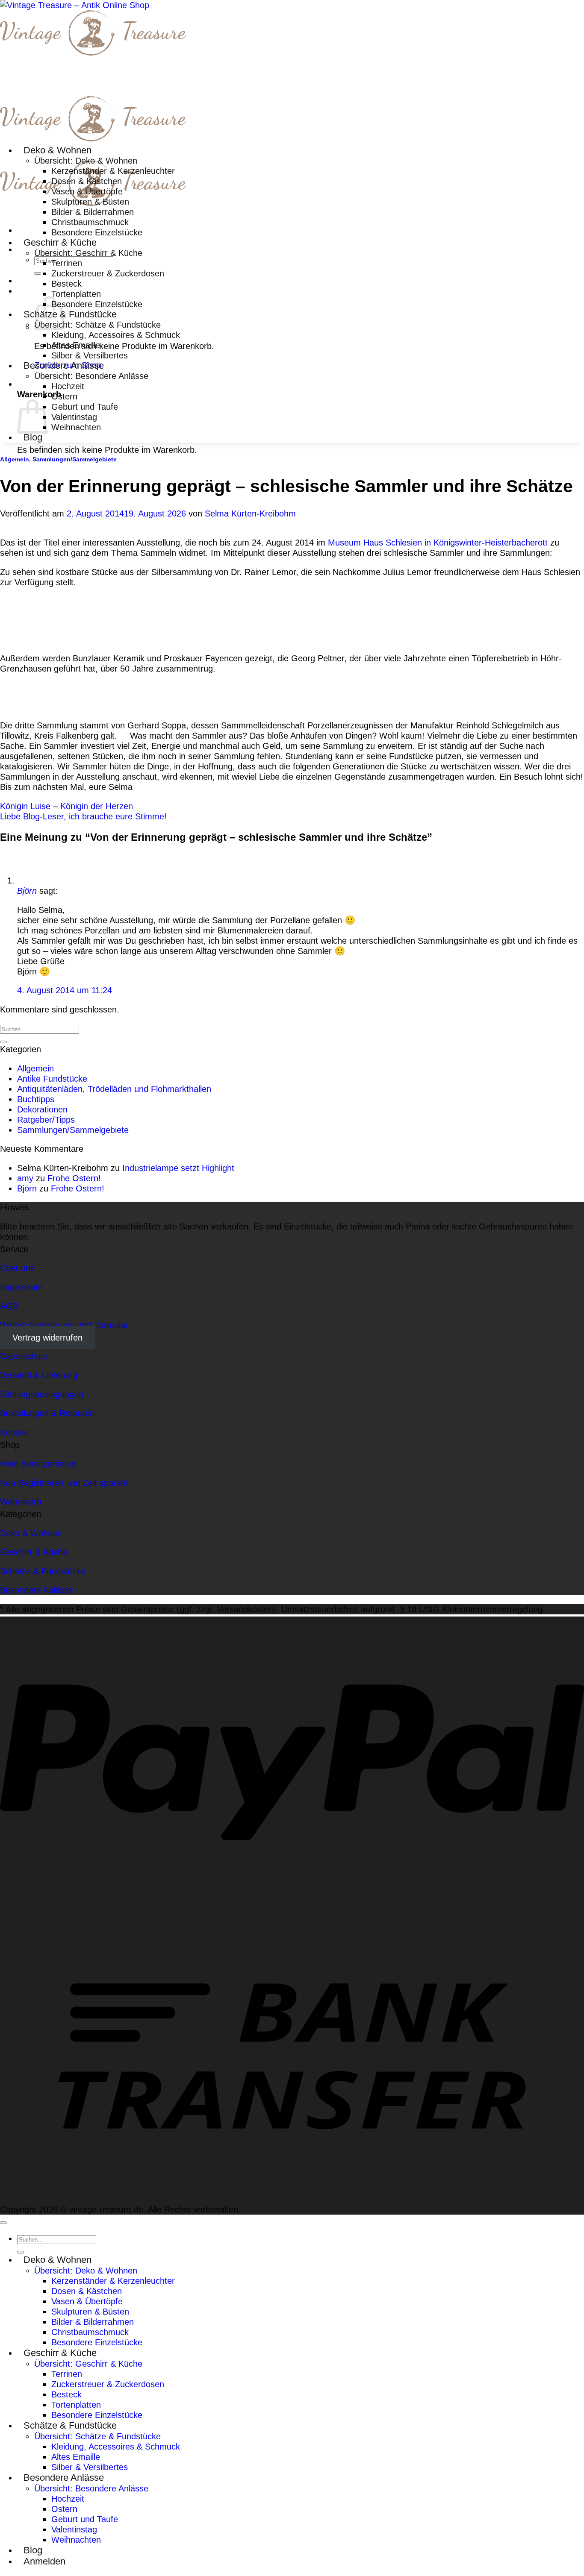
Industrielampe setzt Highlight (178, 1168)
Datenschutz (24, 1356)
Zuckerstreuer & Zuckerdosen (108, 273)
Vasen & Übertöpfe (87, 191)
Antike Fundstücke (52, 1078)
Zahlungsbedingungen (42, 1394)
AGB (9, 1306)
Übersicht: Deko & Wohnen (86, 160)
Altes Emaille (76, 345)
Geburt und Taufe (85, 406)
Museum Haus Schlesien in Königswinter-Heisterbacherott (438, 542)
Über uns (17, 1268)
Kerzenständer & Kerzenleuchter (113, 171)
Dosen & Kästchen (87, 181)
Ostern (64, 396)
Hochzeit (68, 386)
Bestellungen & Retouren (47, 1413)
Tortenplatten (76, 294)
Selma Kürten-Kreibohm (250, 513)
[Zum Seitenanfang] (3, 2223)
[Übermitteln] (38, 273)
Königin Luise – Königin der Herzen (66, 806)
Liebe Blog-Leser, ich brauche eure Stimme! (83, 816)
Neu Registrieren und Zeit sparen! (64, 1483)
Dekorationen (42, 1109)
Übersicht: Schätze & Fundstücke (97, 324)
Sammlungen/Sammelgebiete (75, 459)
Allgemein (15, 459)
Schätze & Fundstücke (70, 314)
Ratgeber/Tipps (46, 1119)
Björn (27, 890)
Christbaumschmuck (90, 222)
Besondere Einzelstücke (97, 232)
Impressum (21, 1287)
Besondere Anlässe (64, 365)
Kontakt (15, 1432)
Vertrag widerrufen (47, 1337)
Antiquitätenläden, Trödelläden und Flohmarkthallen (114, 1089)
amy (25, 1178)
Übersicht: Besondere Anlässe (91, 376)
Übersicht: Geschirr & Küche (88, 253)
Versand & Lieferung (39, 1375)
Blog (33, 437)
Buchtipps (36, 1099)
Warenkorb (21, 1501)
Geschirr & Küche (60, 242)
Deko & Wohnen (58, 150)
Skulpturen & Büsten (90, 201)
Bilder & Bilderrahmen (93, 212)
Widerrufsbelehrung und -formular (64, 1325)
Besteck (66, 283)
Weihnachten (76, 427)
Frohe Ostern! (74, 1178)
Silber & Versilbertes (90, 355)
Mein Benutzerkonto (38, 1463)
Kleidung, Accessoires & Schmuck (116, 335)
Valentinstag (74, 417)
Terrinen (67, 263)
